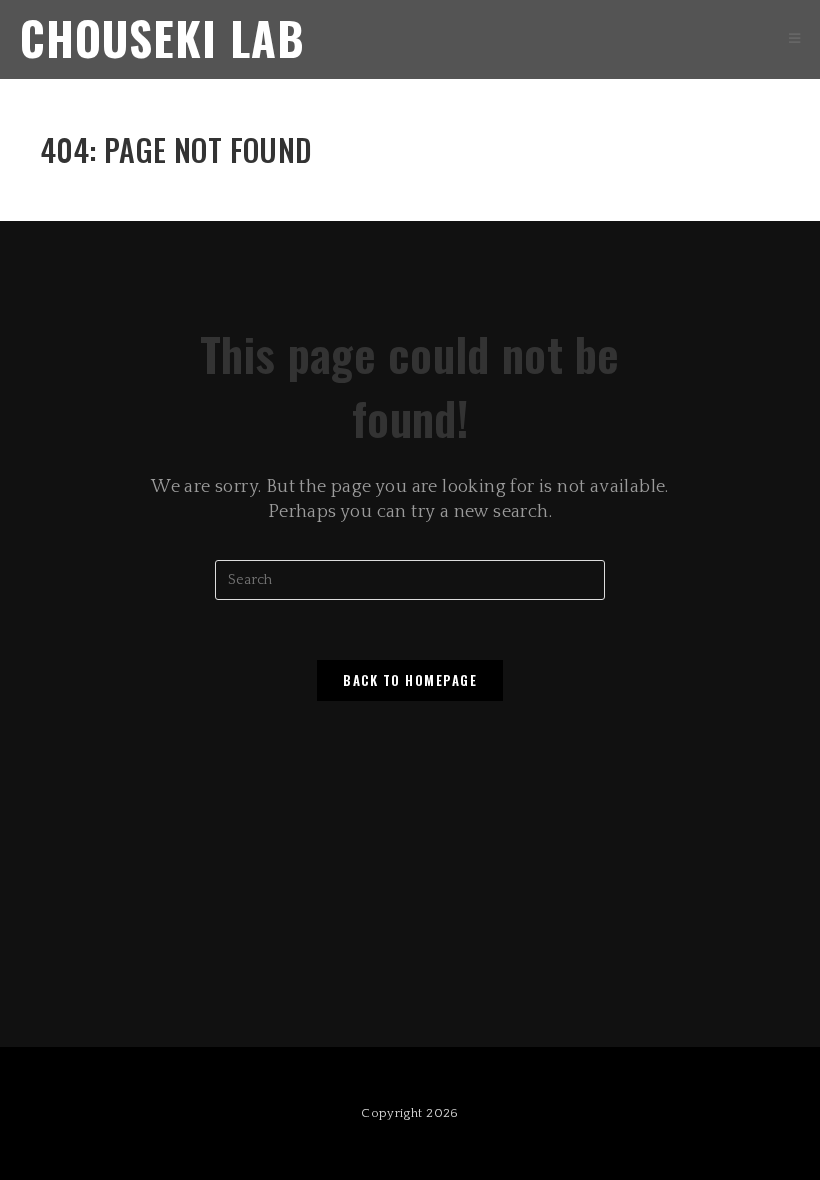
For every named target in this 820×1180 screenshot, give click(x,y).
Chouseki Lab (162, 37)
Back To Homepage (410, 680)
